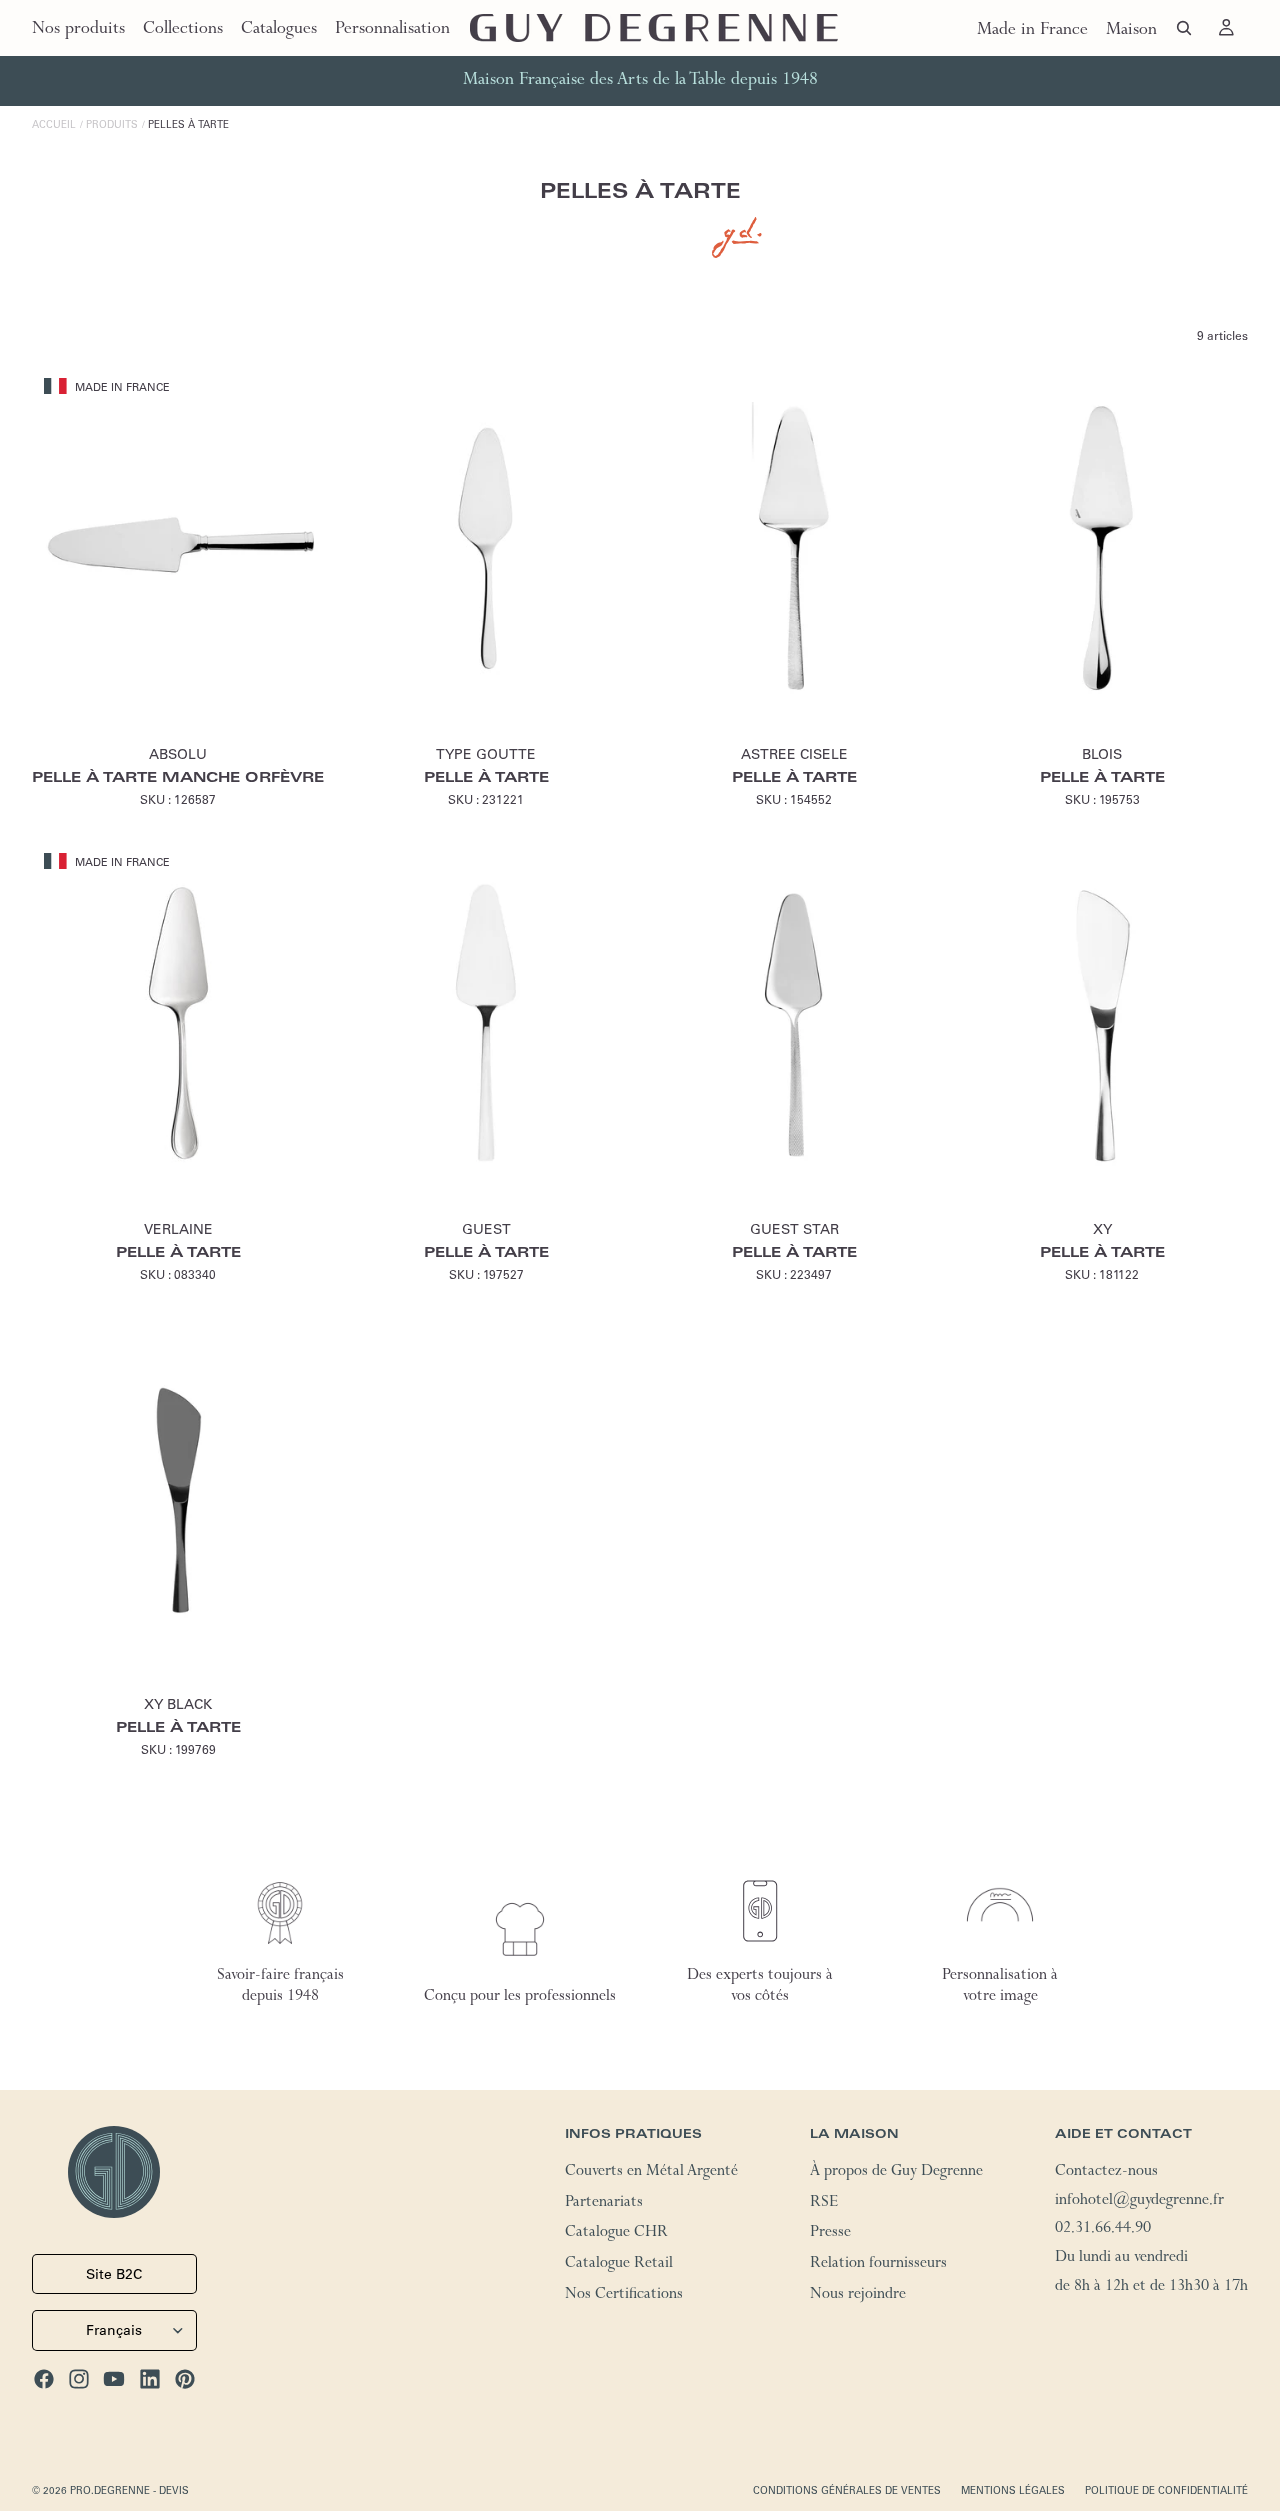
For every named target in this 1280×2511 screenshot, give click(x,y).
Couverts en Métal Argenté (651, 2173)
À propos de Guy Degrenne (896, 2173)
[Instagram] (79, 2379)
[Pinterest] (185, 2379)
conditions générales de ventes (847, 2490)
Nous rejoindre (858, 2296)
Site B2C (114, 2274)
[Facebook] (44, 2379)
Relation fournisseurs (878, 2265)
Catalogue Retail (619, 2265)
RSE (824, 2204)
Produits (112, 124)
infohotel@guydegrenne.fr (1139, 2202)
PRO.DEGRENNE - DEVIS (129, 2490)
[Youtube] (114, 2379)
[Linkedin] (150, 2379)
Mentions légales (1013, 2490)
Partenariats (604, 2204)
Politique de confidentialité (1166, 2490)
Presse (830, 2235)
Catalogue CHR (616, 2235)
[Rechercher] (1184, 28)
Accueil (54, 124)
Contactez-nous (1106, 2173)
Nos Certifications (624, 2296)
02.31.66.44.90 (1103, 2231)
